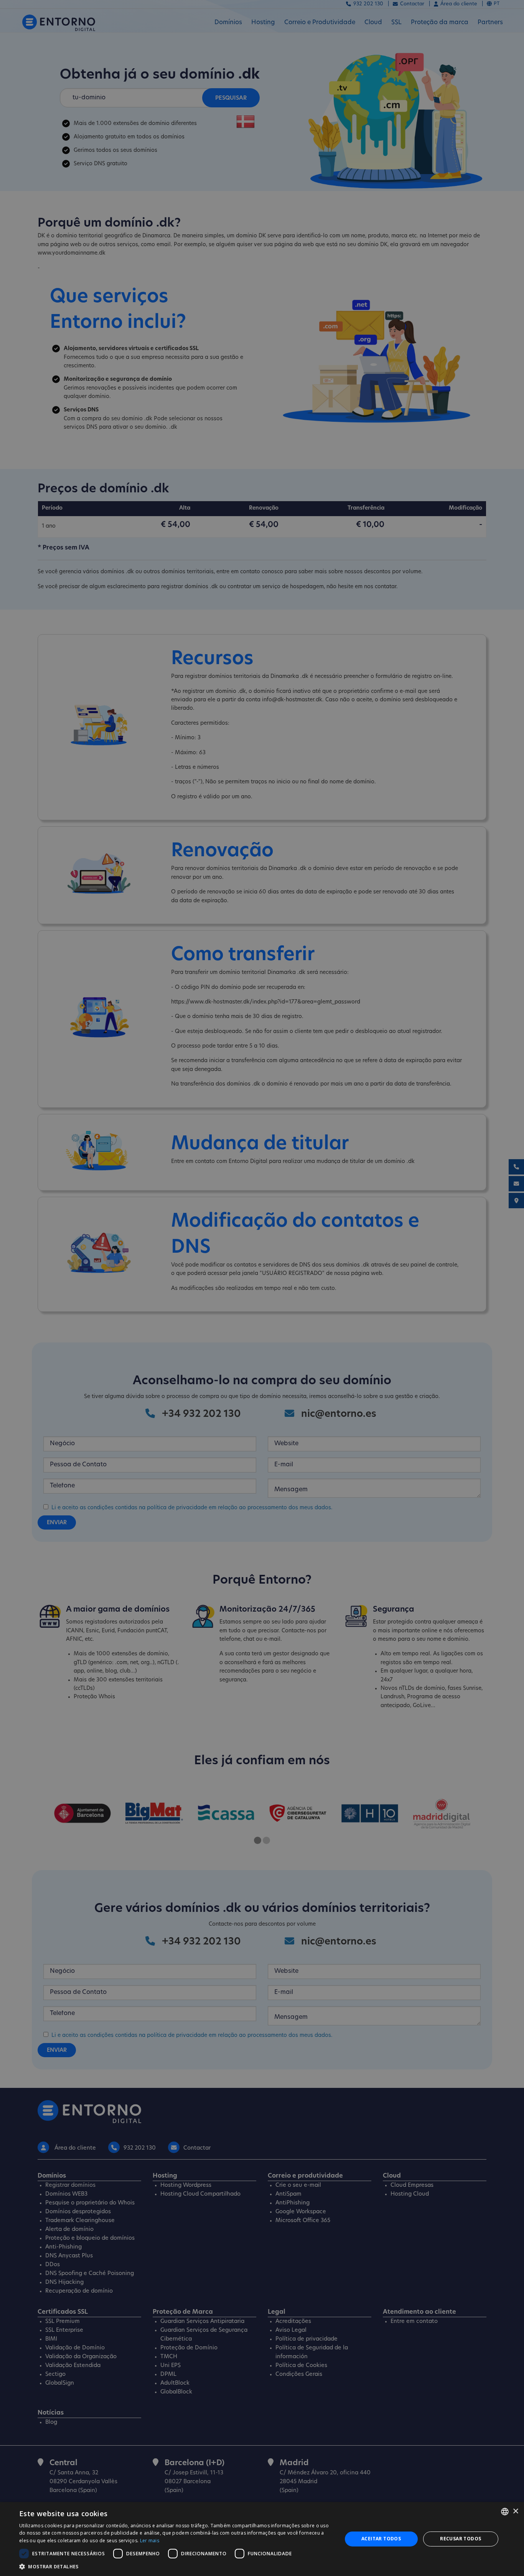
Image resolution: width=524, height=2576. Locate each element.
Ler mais (150, 2541)
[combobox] (505, 2512)
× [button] (515, 2511)
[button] (176, 2566)
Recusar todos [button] (461, 2539)
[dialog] (262, 2539)
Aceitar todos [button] (381, 2539)
